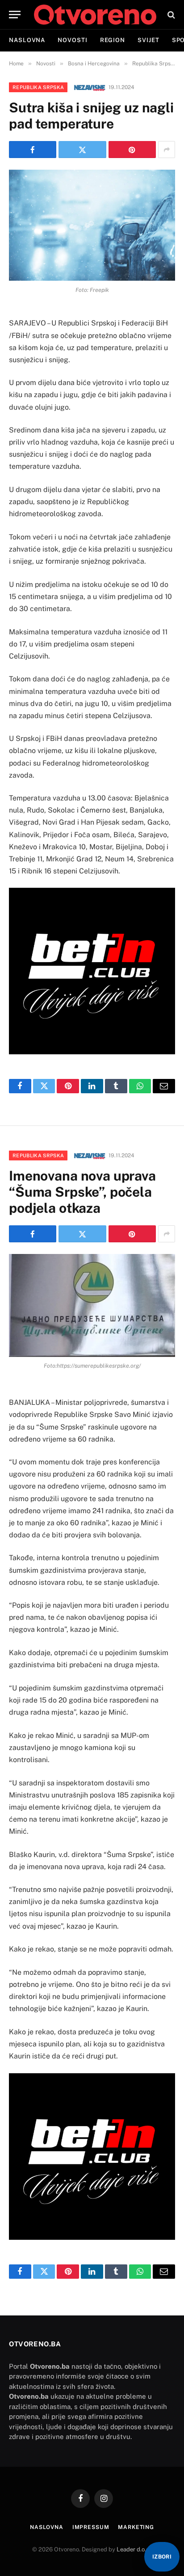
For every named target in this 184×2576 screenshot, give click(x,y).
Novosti (72, 40)
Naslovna (27, 40)
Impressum (91, 2527)
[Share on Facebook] (33, 150)
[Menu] (15, 15)
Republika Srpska (38, 87)
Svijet (148, 40)
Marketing (136, 2527)
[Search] (170, 15)
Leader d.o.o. (134, 2549)
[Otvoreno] (95, 15)
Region (113, 40)
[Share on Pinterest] (132, 150)
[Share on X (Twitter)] (82, 150)
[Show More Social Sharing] (167, 150)
